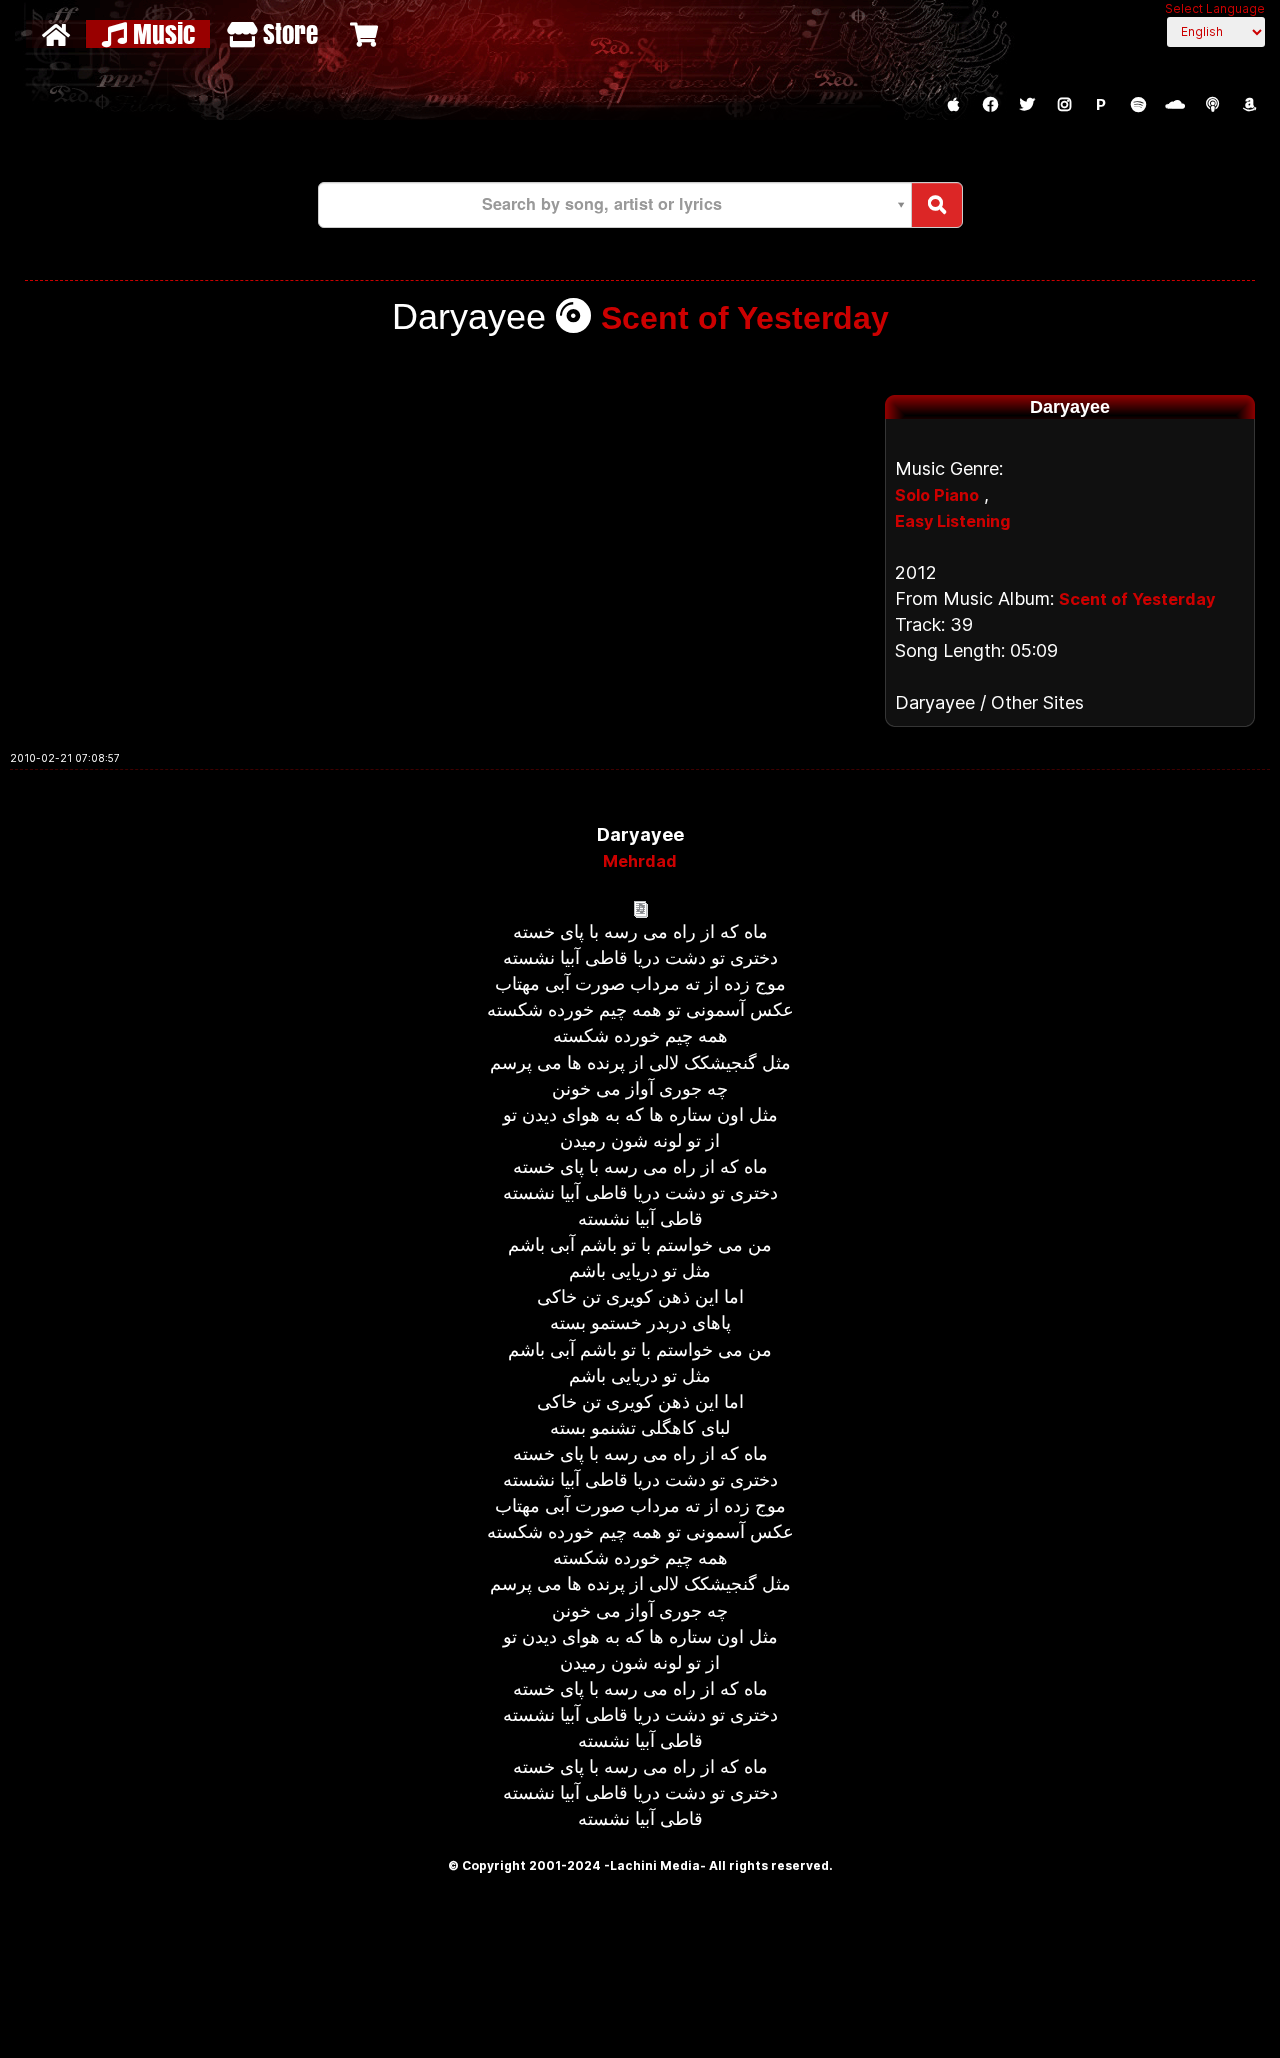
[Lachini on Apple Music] (953, 105)
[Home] (58, 34)
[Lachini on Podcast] (1212, 105)
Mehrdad (640, 861)
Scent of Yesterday (745, 318)
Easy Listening (952, 521)
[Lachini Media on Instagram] (1064, 105)
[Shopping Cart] (366, 34)
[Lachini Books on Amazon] (1249, 105)
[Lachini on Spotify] (1138, 105)
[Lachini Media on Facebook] (990, 105)
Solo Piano (937, 495)
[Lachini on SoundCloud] (1175, 105)
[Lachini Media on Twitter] (1027, 105)
